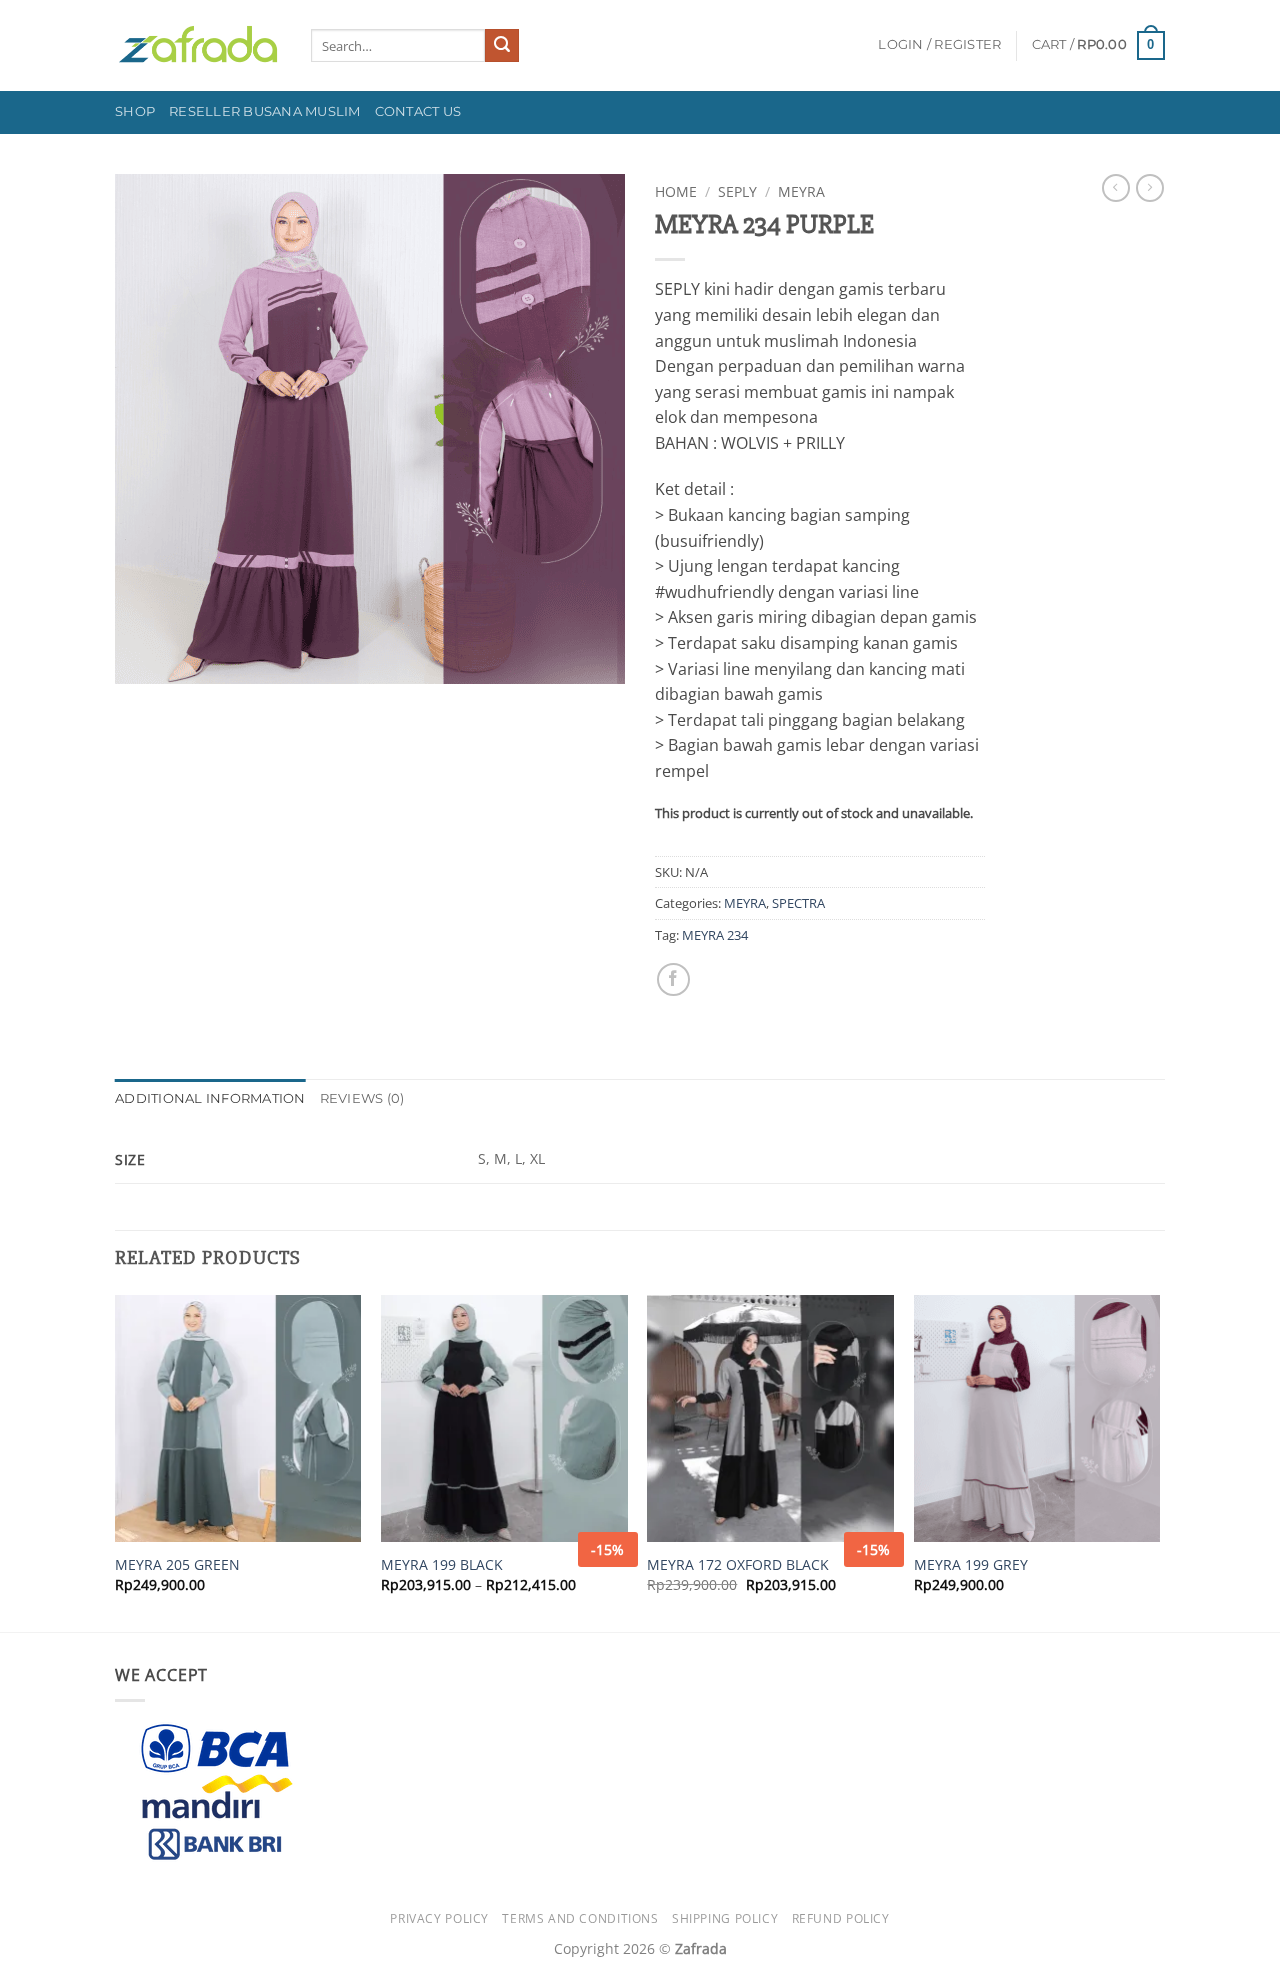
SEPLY (737, 191)
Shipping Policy (725, 1918)
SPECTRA (798, 903)
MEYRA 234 (715, 935)
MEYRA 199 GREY (971, 1565)
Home (676, 191)
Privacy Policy (439, 1918)
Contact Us (418, 111)
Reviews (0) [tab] (362, 1098)
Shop (135, 111)
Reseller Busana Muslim (265, 111)
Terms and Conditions (580, 1918)
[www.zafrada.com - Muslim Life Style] (198, 45)
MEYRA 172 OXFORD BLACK (738, 1565)
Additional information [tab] (210, 1098)
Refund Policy (841, 1918)
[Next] (1159, 1461)
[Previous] (116, 1461)
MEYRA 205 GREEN (177, 1565)
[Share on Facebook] (673, 979)
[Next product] (1116, 188)
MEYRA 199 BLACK (442, 1565)
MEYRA (801, 191)
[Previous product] (1150, 188)
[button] (939, 45)
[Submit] (502, 46)
